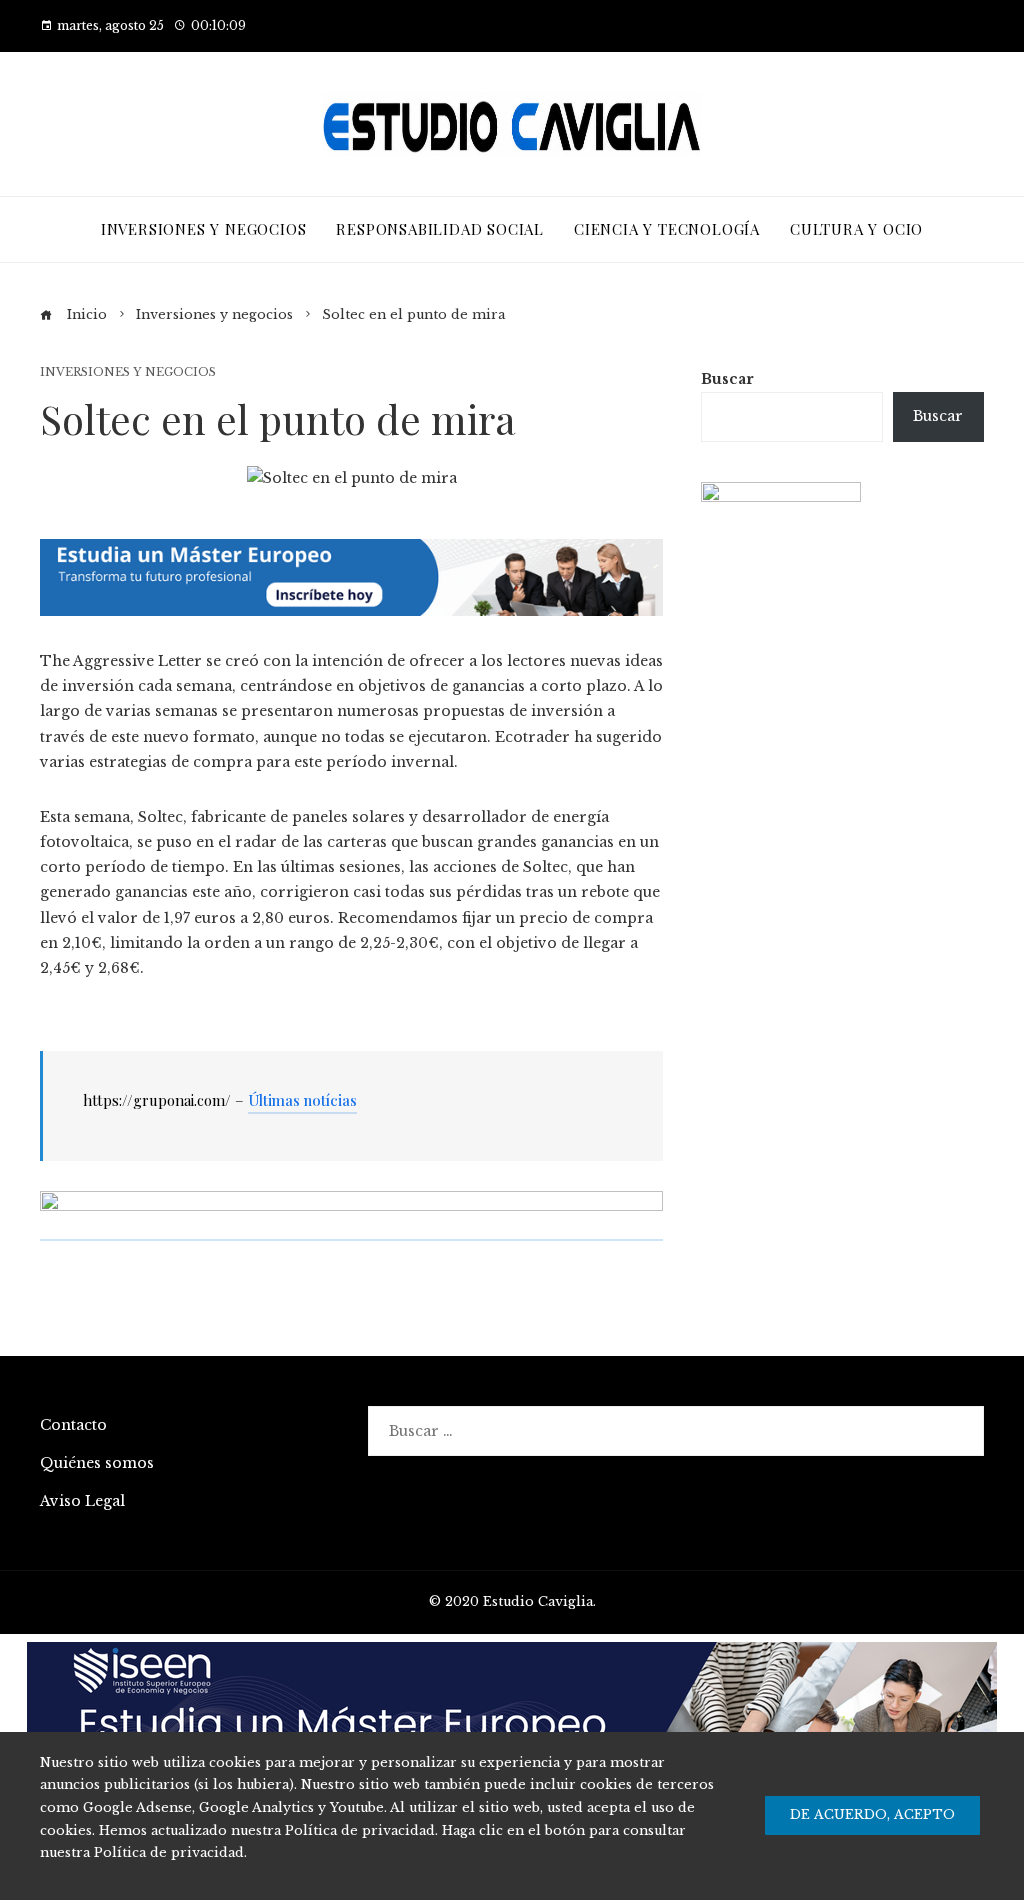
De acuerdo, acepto (872, 1814)
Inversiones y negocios (128, 372)
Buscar (727, 379)
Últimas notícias (302, 1100)
